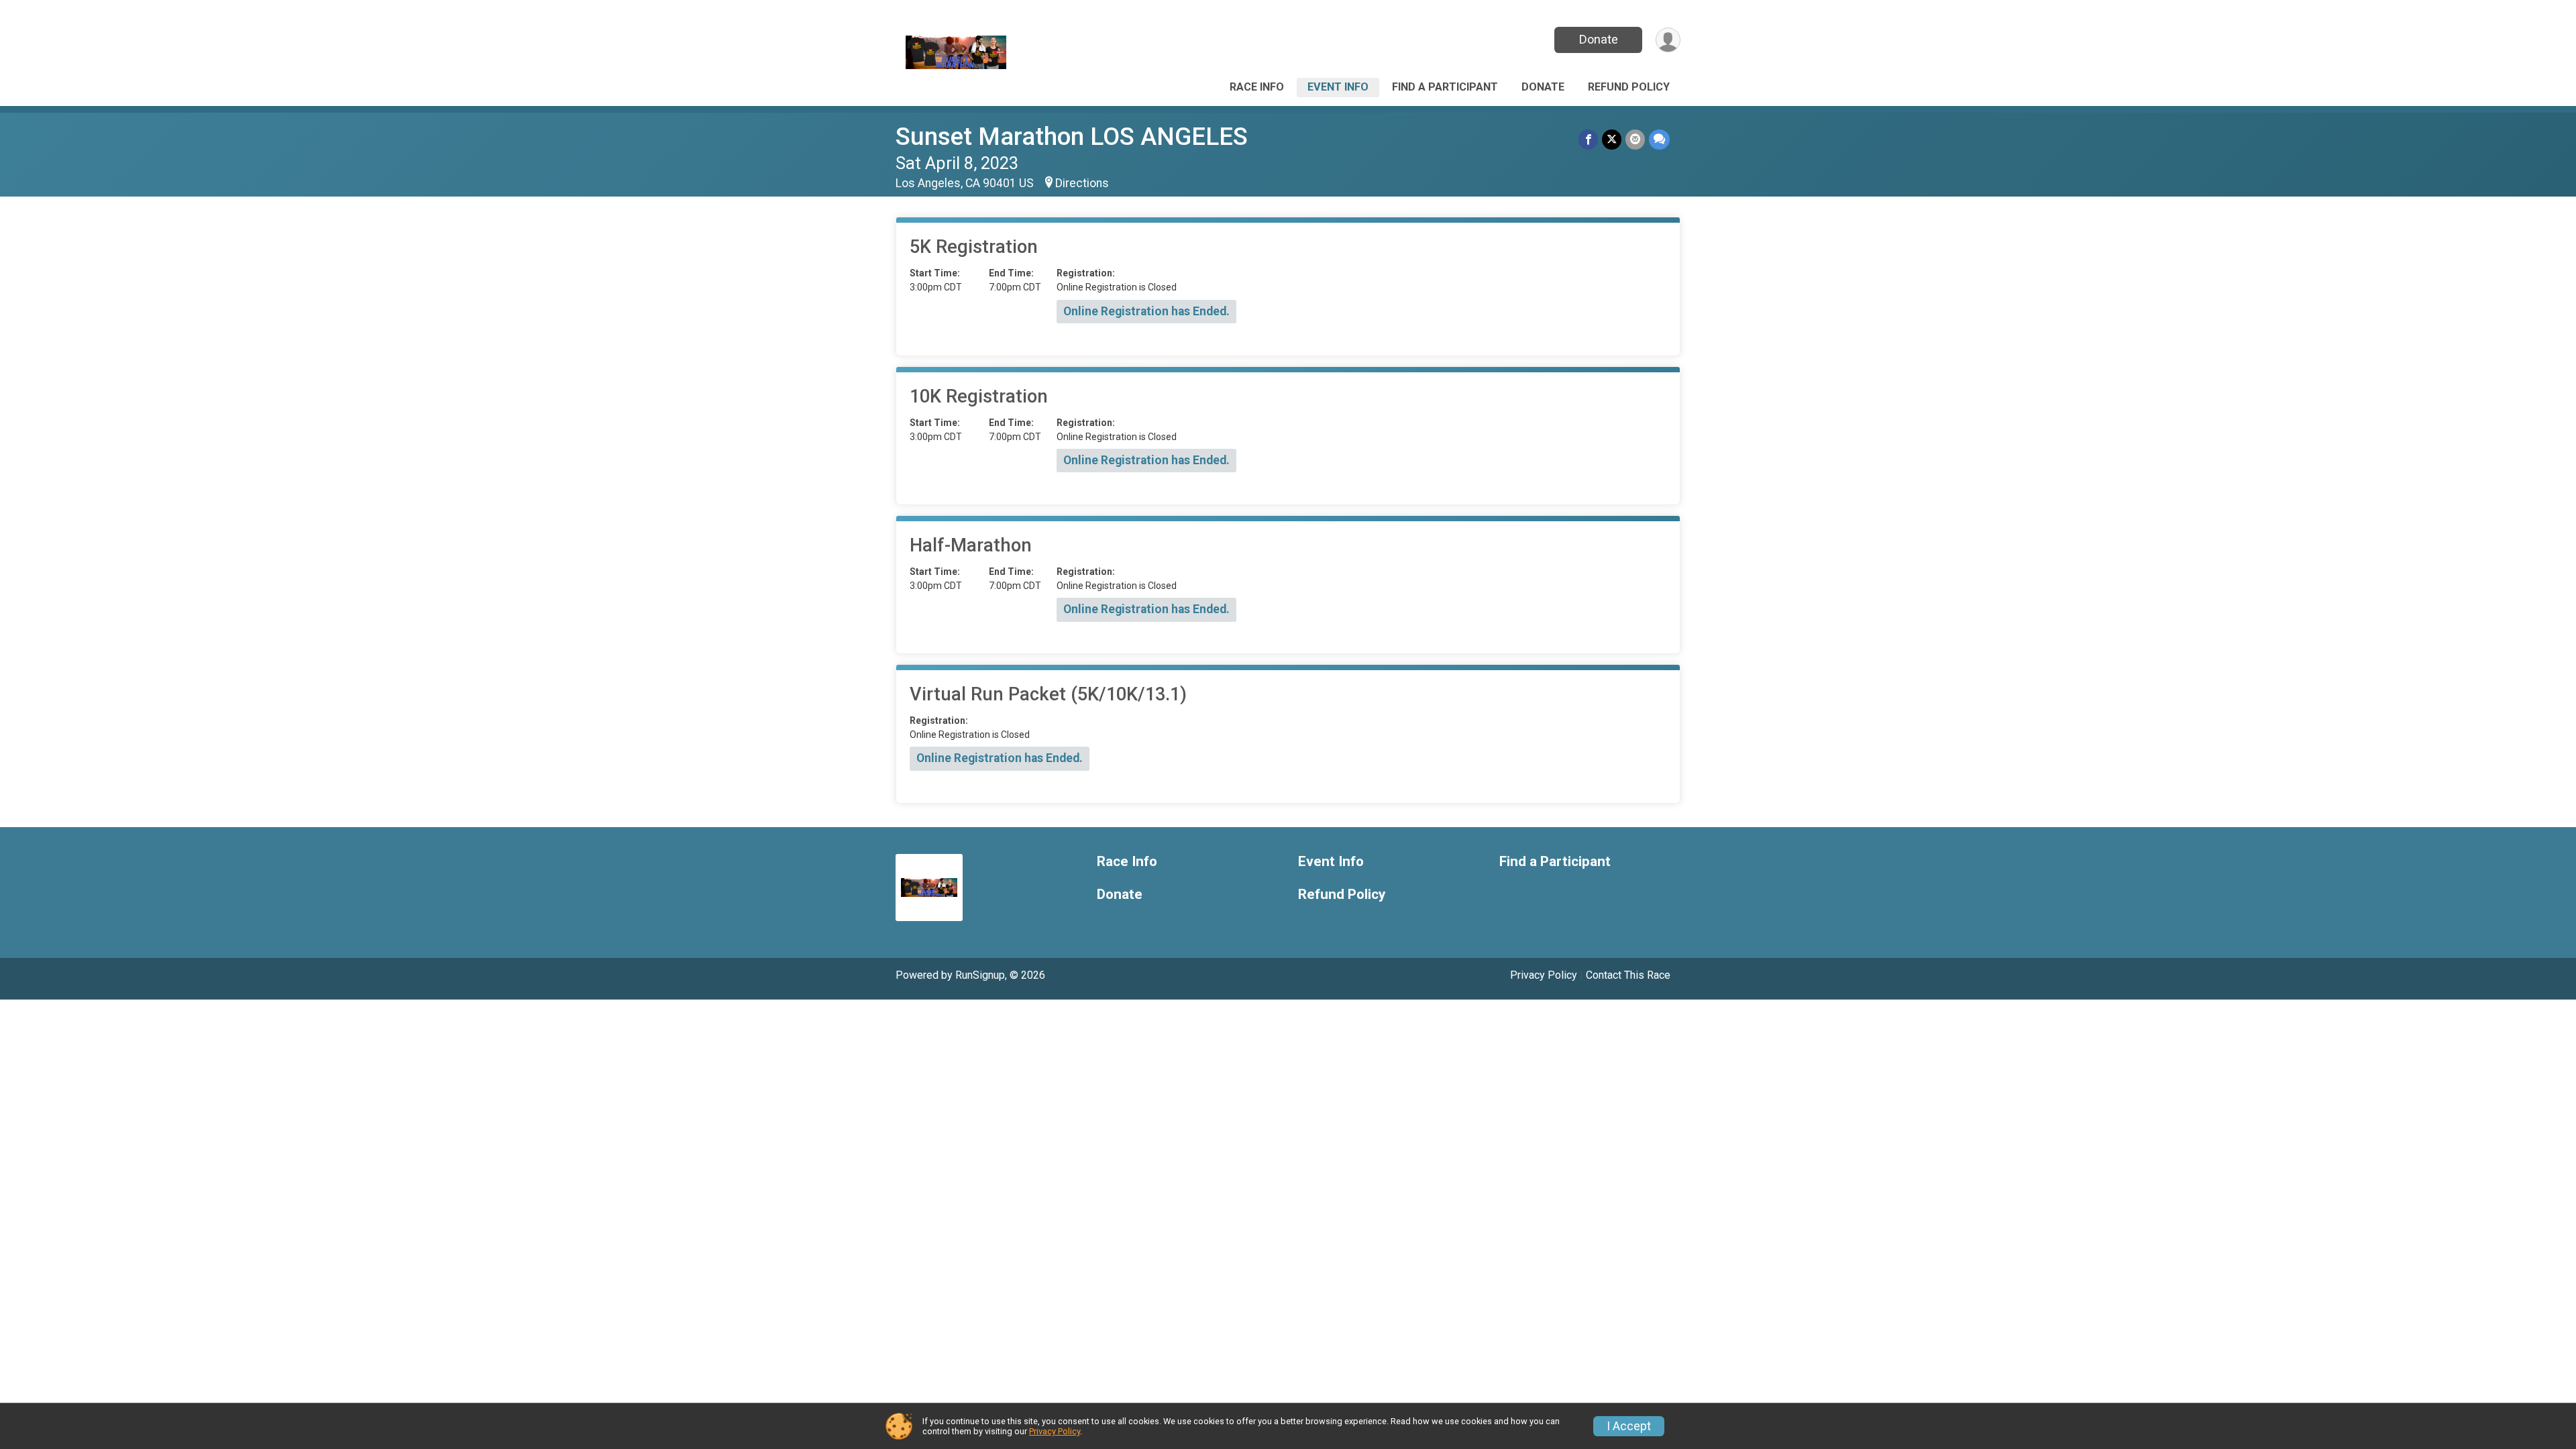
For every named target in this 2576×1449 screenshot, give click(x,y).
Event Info (1338, 87)
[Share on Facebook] (1588, 139)
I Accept (1629, 1426)
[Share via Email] (1635, 139)
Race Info (1257, 87)
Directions (1082, 183)
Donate (1599, 39)
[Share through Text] (1659, 139)
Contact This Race (1628, 975)
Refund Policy (1629, 87)
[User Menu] (1668, 40)
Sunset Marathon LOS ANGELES (1072, 137)
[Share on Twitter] (1612, 139)
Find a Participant (1445, 87)
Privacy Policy (1544, 975)
